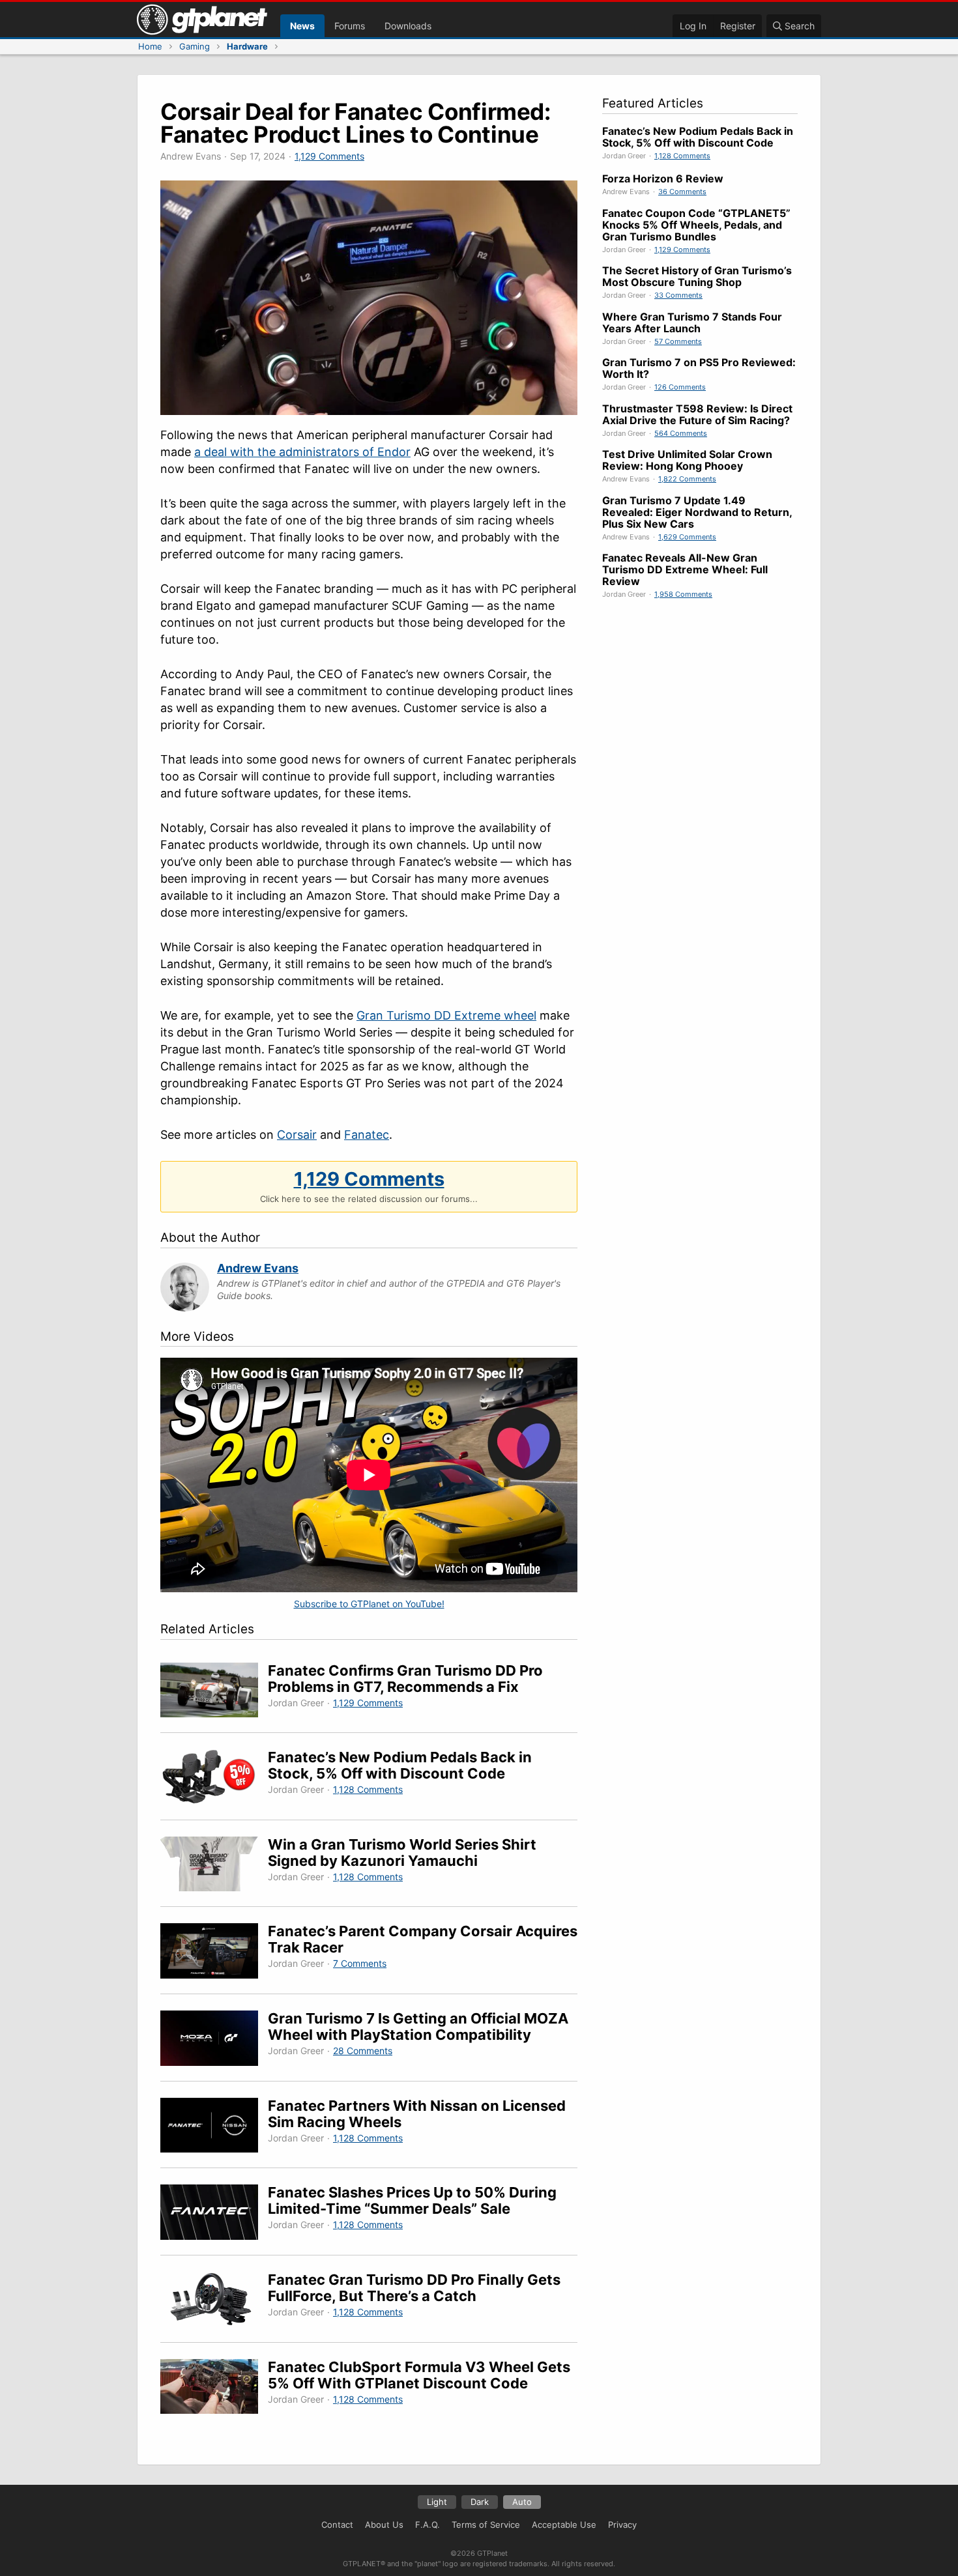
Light (437, 2502)
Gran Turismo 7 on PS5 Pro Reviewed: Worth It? (699, 368)
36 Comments (682, 192)
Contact (337, 2525)
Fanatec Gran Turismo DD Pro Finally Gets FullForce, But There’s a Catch (414, 2288)
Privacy (622, 2525)
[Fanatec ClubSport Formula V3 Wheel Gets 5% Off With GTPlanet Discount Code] (214, 2389)
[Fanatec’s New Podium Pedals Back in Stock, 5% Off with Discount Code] (214, 1779)
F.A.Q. (428, 2525)
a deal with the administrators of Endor (302, 452)
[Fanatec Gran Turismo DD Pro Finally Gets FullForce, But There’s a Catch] (214, 2301)
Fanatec (367, 1135)
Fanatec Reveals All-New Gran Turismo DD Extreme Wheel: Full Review (685, 569)
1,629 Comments (687, 537)
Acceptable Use (564, 2525)
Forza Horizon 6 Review (663, 179)
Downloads (408, 26)
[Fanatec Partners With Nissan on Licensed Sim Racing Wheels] (214, 2127)
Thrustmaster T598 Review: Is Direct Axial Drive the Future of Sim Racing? (697, 414)
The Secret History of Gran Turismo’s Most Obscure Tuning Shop (697, 276)
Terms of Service (486, 2525)
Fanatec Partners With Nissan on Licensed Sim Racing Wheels (417, 2114)
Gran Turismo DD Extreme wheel (446, 1015)
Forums (350, 26)
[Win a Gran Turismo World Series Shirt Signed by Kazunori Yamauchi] (214, 1866)
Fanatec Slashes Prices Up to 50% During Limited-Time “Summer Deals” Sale (412, 2200)
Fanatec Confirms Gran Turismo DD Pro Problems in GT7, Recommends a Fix (405, 1679)
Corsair (297, 1135)
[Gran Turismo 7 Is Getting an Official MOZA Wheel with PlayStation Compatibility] (214, 2040)
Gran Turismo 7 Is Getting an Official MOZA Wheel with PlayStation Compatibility (418, 2026)
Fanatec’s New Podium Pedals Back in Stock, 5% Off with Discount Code (400, 1765)
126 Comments (680, 387)
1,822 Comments (687, 479)
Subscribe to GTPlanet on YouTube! (369, 1604)
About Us (384, 2525)
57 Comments (678, 341)
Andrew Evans (258, 1268)
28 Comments (363, 2051)
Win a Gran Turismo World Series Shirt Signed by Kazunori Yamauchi (402, 1853)
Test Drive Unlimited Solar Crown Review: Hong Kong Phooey (687, 460)
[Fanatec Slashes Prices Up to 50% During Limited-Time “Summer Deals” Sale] (214, 2214)
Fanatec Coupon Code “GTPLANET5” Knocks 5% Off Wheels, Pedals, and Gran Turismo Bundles (696, 225)
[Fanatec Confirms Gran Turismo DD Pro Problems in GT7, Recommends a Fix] (214, 1692)
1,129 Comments (329, 156)
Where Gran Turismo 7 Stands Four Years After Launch (692, 322)
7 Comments (360, 1963)
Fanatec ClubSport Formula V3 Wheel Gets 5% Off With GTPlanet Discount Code (419, 2375)
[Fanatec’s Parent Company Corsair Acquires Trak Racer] (214, 1953)
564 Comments (681, 433)
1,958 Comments (683, 594)
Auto (522, 2502)
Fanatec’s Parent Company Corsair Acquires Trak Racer (423, 1939)
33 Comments (678, 295)
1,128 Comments (368, 1789)
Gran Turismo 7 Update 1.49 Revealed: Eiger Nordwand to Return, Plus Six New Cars (697, 512)
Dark (480, 2502)
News (302, 26)
